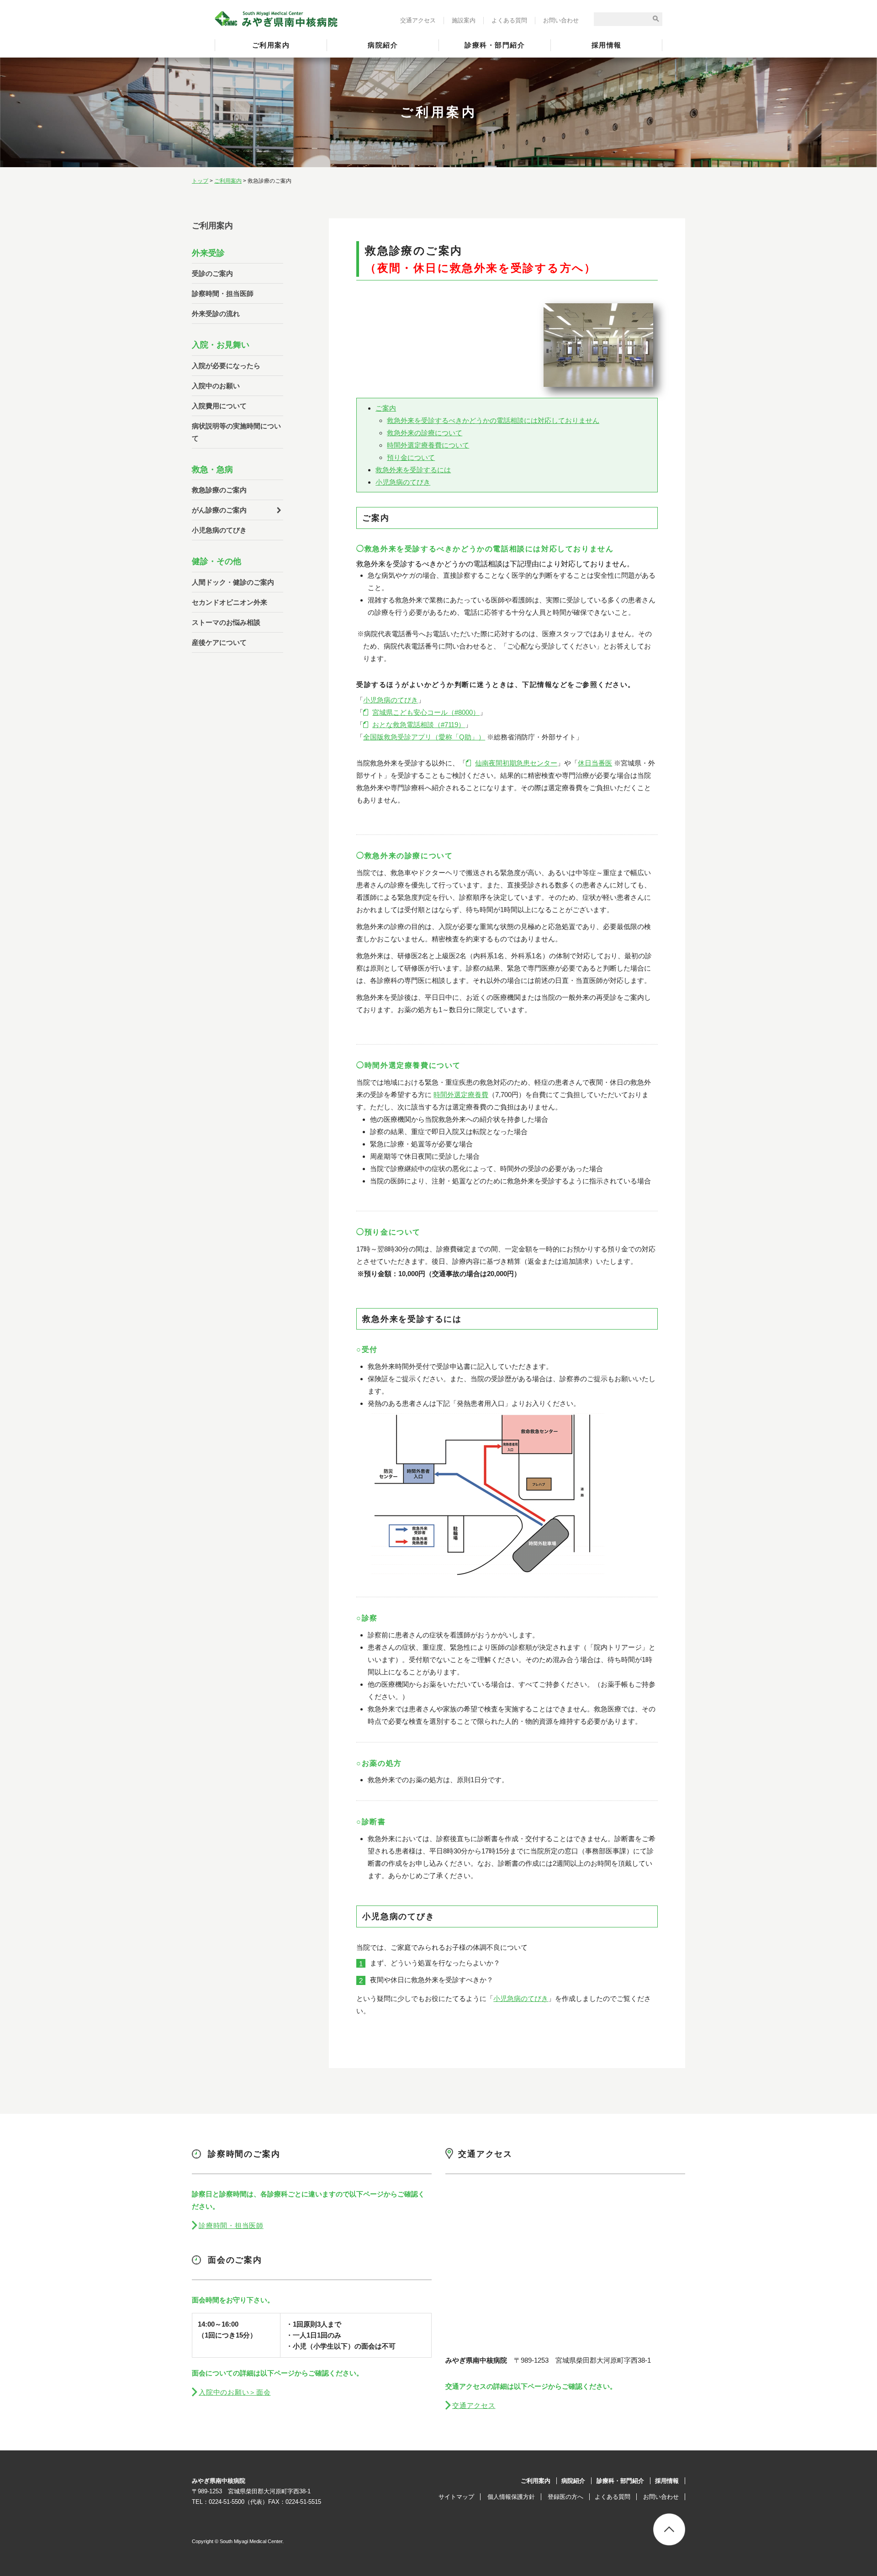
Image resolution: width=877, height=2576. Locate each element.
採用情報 (607, 45)
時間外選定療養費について (428, 445)
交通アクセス (418, 20)
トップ (200, 181)
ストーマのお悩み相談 (226, 622)
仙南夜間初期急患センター (516, 763)
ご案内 (386, 408)
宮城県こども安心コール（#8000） (426, 712)
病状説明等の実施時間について (236, 432)
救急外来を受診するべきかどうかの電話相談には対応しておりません (493, 420)
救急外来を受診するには (413, 470)
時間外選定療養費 (461, 1095)
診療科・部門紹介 (495, 45)
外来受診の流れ (216, 314)
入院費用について (219, 406)
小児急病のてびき (403, 482)
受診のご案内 (212, 273)
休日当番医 (595, 763)
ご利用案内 (271, 45)
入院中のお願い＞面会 (235, 2392)
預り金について (411, 457)
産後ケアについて (219, 642)
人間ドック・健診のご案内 (233, 582)
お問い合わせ (561, 20)
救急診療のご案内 (219, 490)
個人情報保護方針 (511, 2497)
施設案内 (464, 20)
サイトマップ (456, 2497)
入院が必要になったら (226, 366)
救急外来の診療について (425, 433)
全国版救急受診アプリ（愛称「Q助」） (424, 737)
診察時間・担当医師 (223, 293)
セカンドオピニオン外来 (230, 602)
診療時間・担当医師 (231, 2225)
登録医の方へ (565, 2497)
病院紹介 (383, 45)
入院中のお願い (216, 386)
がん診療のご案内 (219, 510)
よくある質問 (509, 20)
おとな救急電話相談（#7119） (419, 725)
